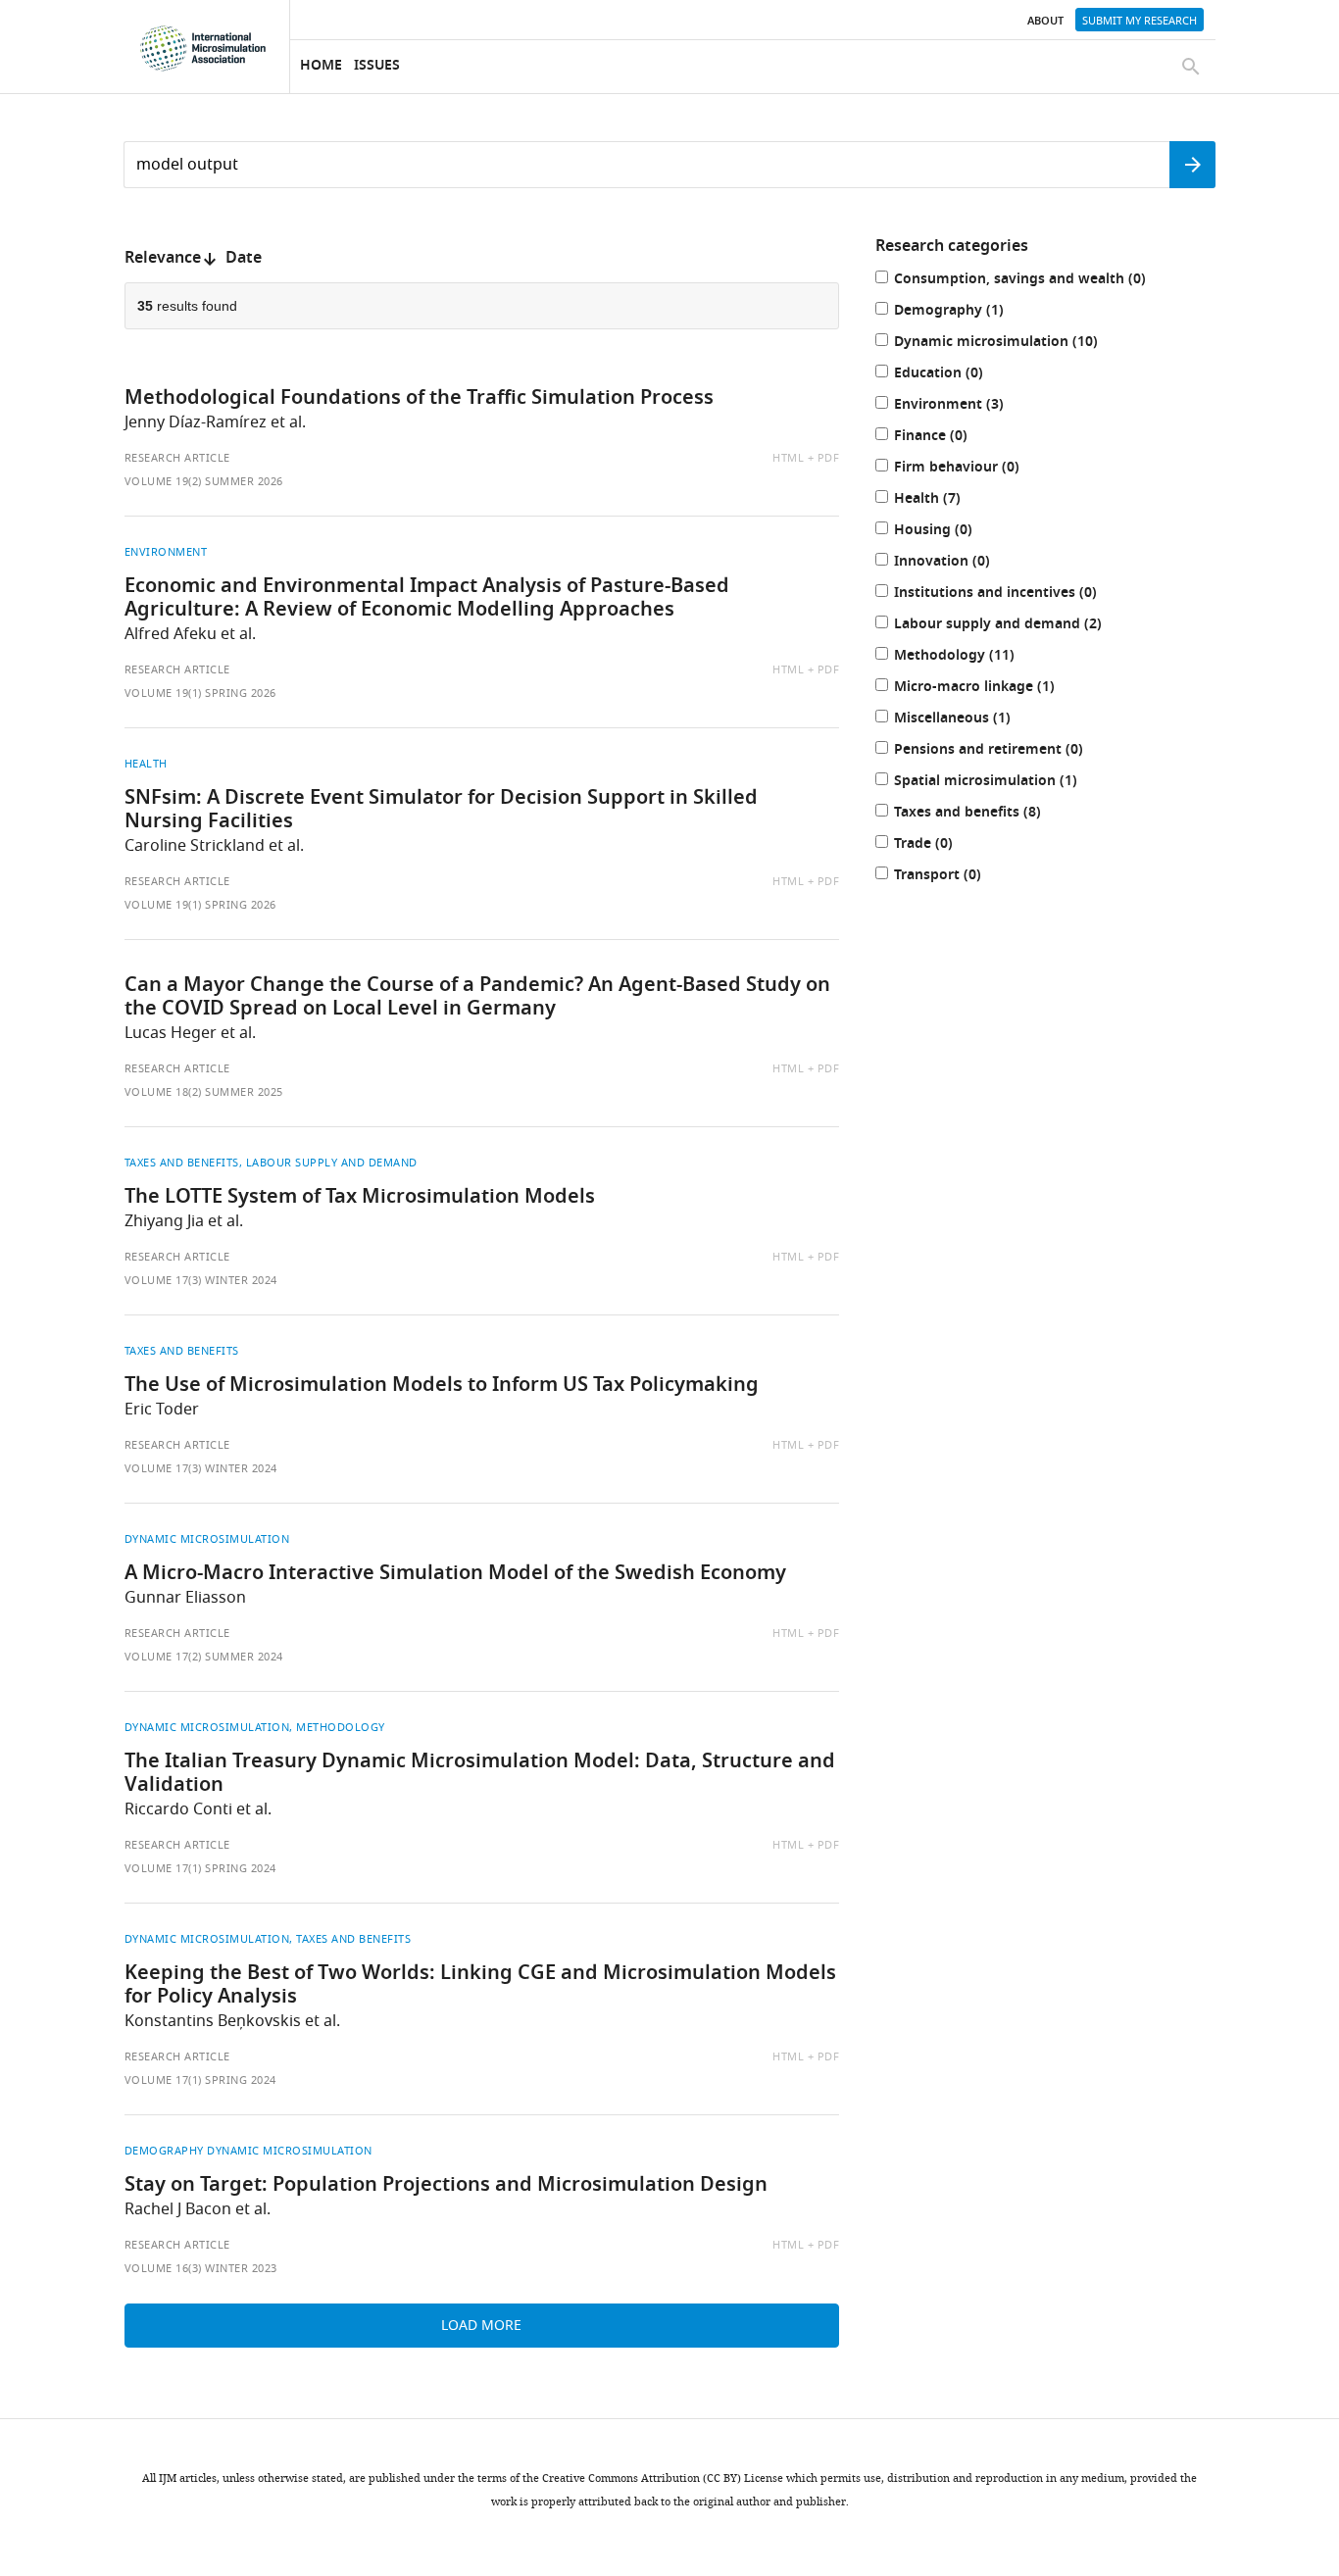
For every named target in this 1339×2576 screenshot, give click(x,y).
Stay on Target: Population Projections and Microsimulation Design (446, 2186)
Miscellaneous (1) (972, 720)
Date (244, 259)
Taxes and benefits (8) (988, 814)
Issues (377, 66)
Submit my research (1140, 21)
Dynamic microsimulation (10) (1016, 344)
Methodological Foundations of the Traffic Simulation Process (419, 399)
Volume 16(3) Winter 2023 (201, 2268)
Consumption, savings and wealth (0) (1040, 281)
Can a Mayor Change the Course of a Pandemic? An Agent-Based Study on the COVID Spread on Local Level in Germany (477, 998)
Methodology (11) (974, 657)
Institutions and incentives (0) (1016, 594)
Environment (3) (969, 406)
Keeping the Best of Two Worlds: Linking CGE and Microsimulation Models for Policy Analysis (480, 1986)
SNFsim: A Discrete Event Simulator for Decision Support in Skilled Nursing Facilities (441, 811)
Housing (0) (953, 532)
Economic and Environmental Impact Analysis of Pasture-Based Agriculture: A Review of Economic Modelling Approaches (427, 599)
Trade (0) (943, 845)
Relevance (163, 259)
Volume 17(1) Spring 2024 (200, 1868)
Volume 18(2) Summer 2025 (204, 1092)
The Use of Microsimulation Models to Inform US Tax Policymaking (442, 1386)
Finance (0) (951, 438)
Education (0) (959, 375)
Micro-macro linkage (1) (994, 689)
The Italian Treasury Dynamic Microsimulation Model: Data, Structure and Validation (480, 1774)
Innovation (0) (962, 563)
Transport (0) (958, 877)
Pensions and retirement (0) (1009, 751)
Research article (177, 458)
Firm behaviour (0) (977, 469)
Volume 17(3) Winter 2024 (201, 1280)
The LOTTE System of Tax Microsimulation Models (360, 1198)
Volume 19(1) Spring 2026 (200, 693)
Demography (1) (969, 312)
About (1045, 22)
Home (321, 66)
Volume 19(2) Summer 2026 (204, 481)
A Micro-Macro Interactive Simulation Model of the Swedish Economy (455, 1574)
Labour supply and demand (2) (1018, 626)
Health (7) (947, 500)
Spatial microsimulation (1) (1006, 783)
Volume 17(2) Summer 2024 (204, 1657)
